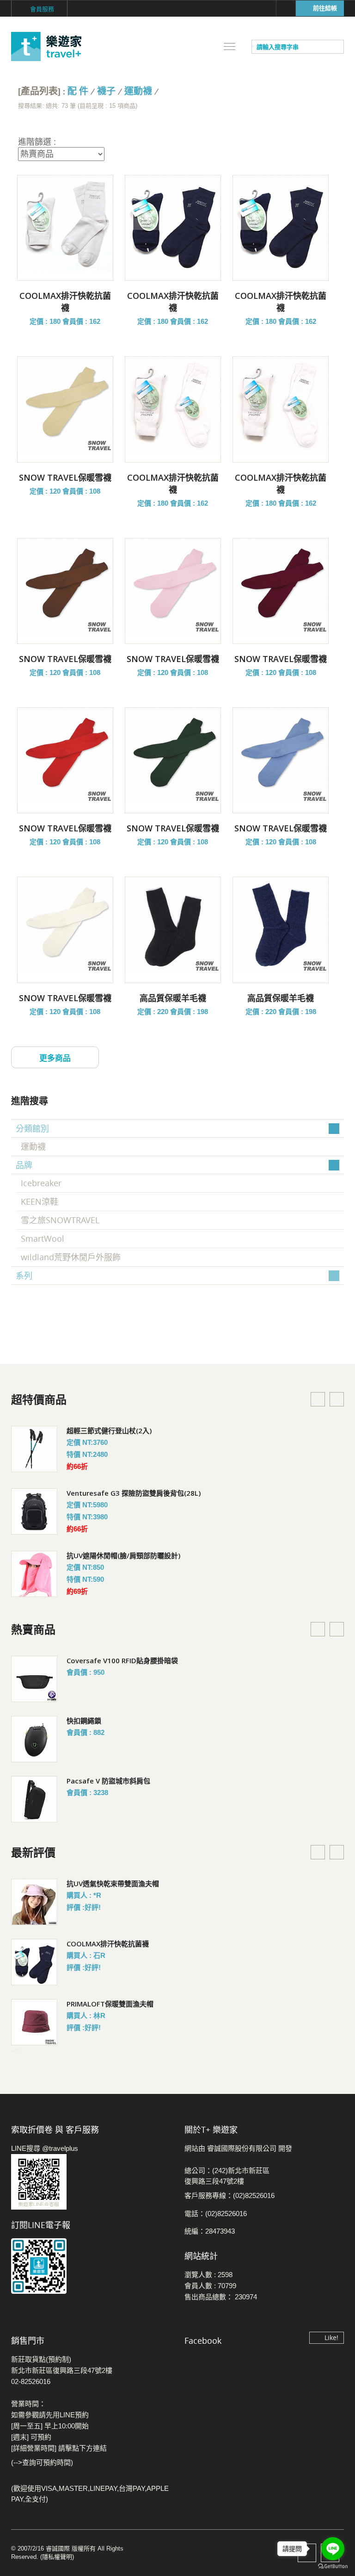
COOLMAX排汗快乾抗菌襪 (108, 1944)
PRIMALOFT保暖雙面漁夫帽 (110, 2004)
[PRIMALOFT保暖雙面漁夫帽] (34, 2022)
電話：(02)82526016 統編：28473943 (216, 2222)
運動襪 (138, 91)
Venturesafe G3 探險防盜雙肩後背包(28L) (134, 1493)
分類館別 (32, 1128)
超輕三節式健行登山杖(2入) (109, 1430)
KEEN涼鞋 (40, 1201)
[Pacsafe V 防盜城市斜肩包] (34, 1799)
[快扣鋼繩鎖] (34, 1739)
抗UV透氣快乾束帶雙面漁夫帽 (113, 1883)
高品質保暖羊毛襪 (173, 998)
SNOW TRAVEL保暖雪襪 (65, 477)
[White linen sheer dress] (34, 1449)
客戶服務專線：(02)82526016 (230, 2195)
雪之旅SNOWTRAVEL (60, 1220)
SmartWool (43, 1238)
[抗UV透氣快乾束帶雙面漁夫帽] (34, 1902)
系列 (24, 1276)
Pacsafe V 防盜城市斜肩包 (108, 1781)
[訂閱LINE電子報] (91, 2266)
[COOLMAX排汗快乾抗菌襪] (65, 223)
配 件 (78, 91)
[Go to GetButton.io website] (333, 2567)
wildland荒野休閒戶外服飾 (71, 1257)
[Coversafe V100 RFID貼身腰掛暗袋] (34, 1679)
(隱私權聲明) (57, 2557)
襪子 (106, 91)
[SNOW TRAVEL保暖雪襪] (65, 404)
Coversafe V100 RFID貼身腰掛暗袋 (122, 1660)
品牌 (24, 1165)
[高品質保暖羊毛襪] (173, 925)
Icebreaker (41, 1183)
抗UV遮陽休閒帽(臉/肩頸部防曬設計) (123, 1555)
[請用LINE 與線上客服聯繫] (91, 2182)
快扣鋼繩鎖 (84, 1721)
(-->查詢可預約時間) (42, 2462)
